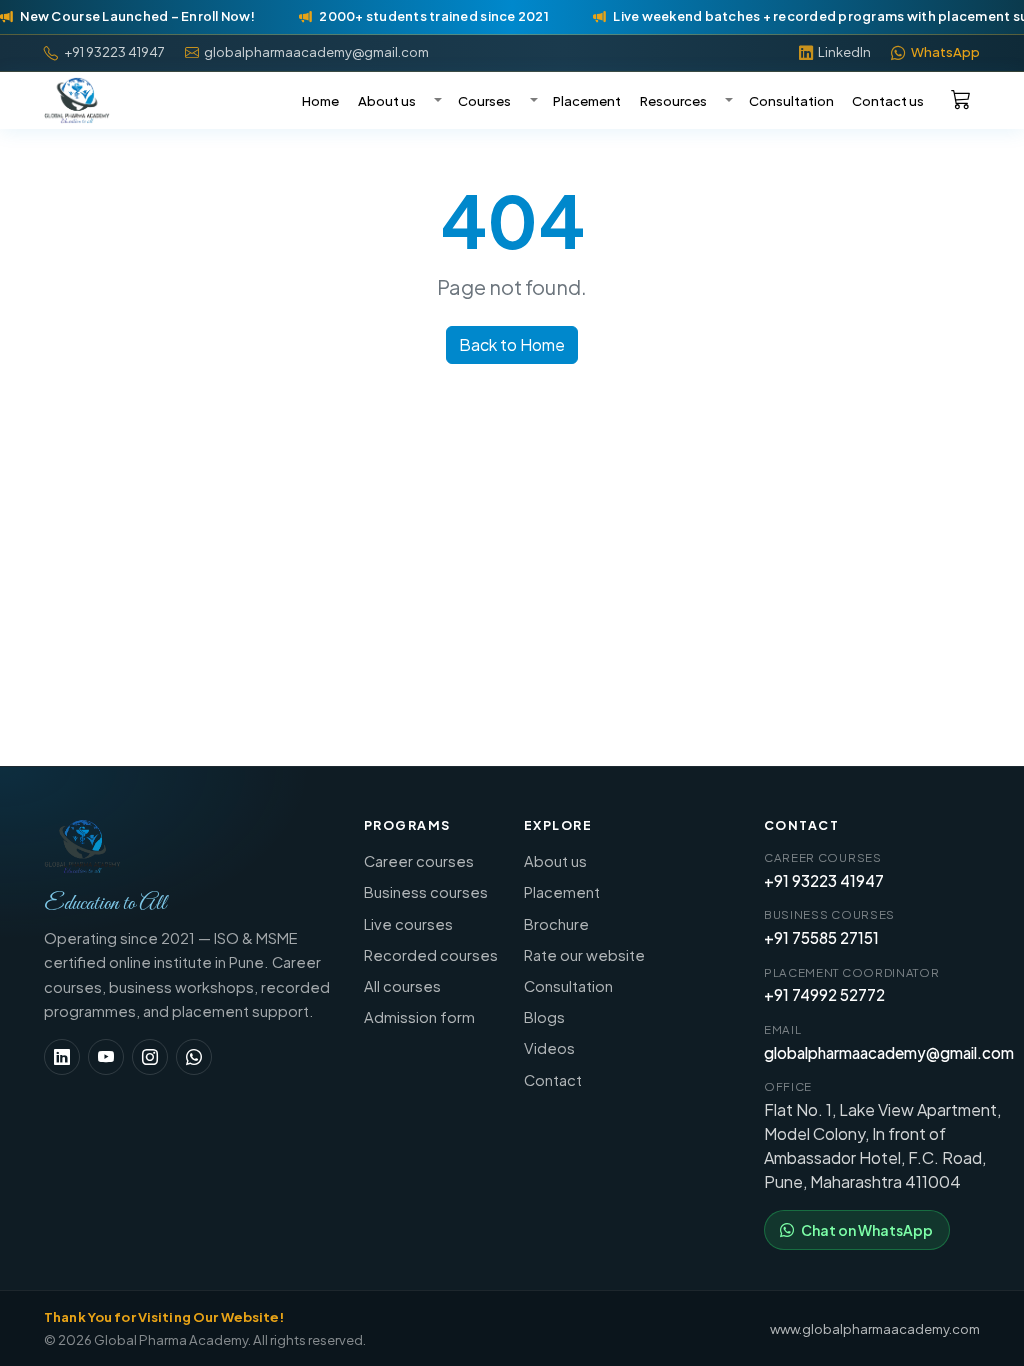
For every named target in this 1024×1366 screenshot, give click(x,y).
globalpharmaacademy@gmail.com (889, 1052)
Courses (484, 100)
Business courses (426, 892)
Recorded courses (431, 955)
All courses (402, 986)
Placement (587, 100)
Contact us (888, 100)
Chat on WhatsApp (867, 1230)
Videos (549, 1048)
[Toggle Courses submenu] (531, 101)
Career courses (419, 861)
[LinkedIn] (62, 1057)
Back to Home (512, 344)
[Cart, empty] (961, 98)
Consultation (791, 100)
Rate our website (584, 955)
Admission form (419, 1017)
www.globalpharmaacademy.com (875, 1328)
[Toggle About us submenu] (436, 101)
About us (387, 100)
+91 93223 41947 (824, 880)
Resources (673, 100)
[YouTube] (106, 1057)
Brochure (556, 924)
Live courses (408, 924)
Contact (553, 1080)
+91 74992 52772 (824, 994)
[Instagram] (150, 1057)
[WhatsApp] (194, 1057)
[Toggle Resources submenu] (727, 101)
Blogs (544, 1017)
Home (320, 100)
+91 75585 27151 (821, 937)
